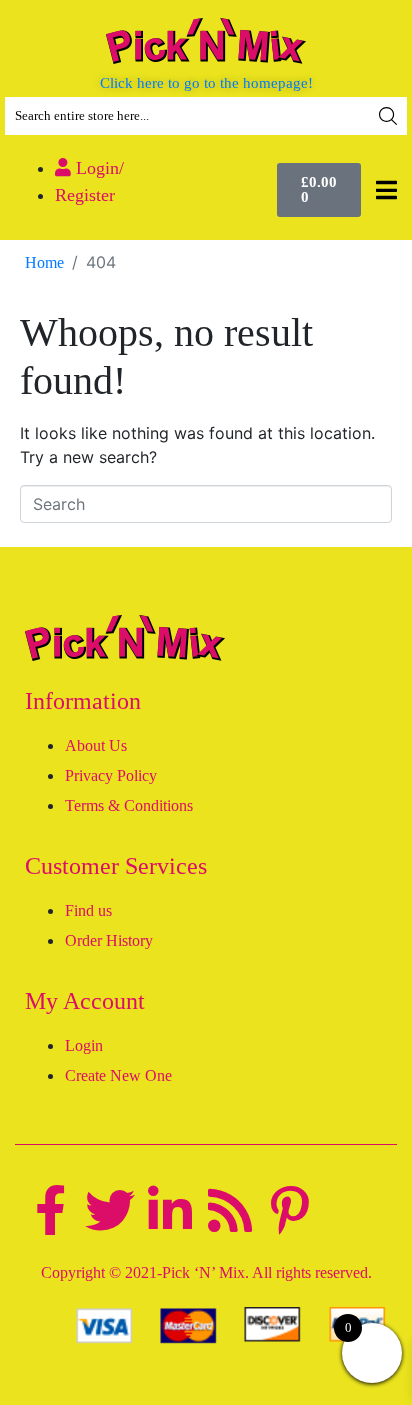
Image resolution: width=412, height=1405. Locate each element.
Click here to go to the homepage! (206, 83)
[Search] (388, 116)
